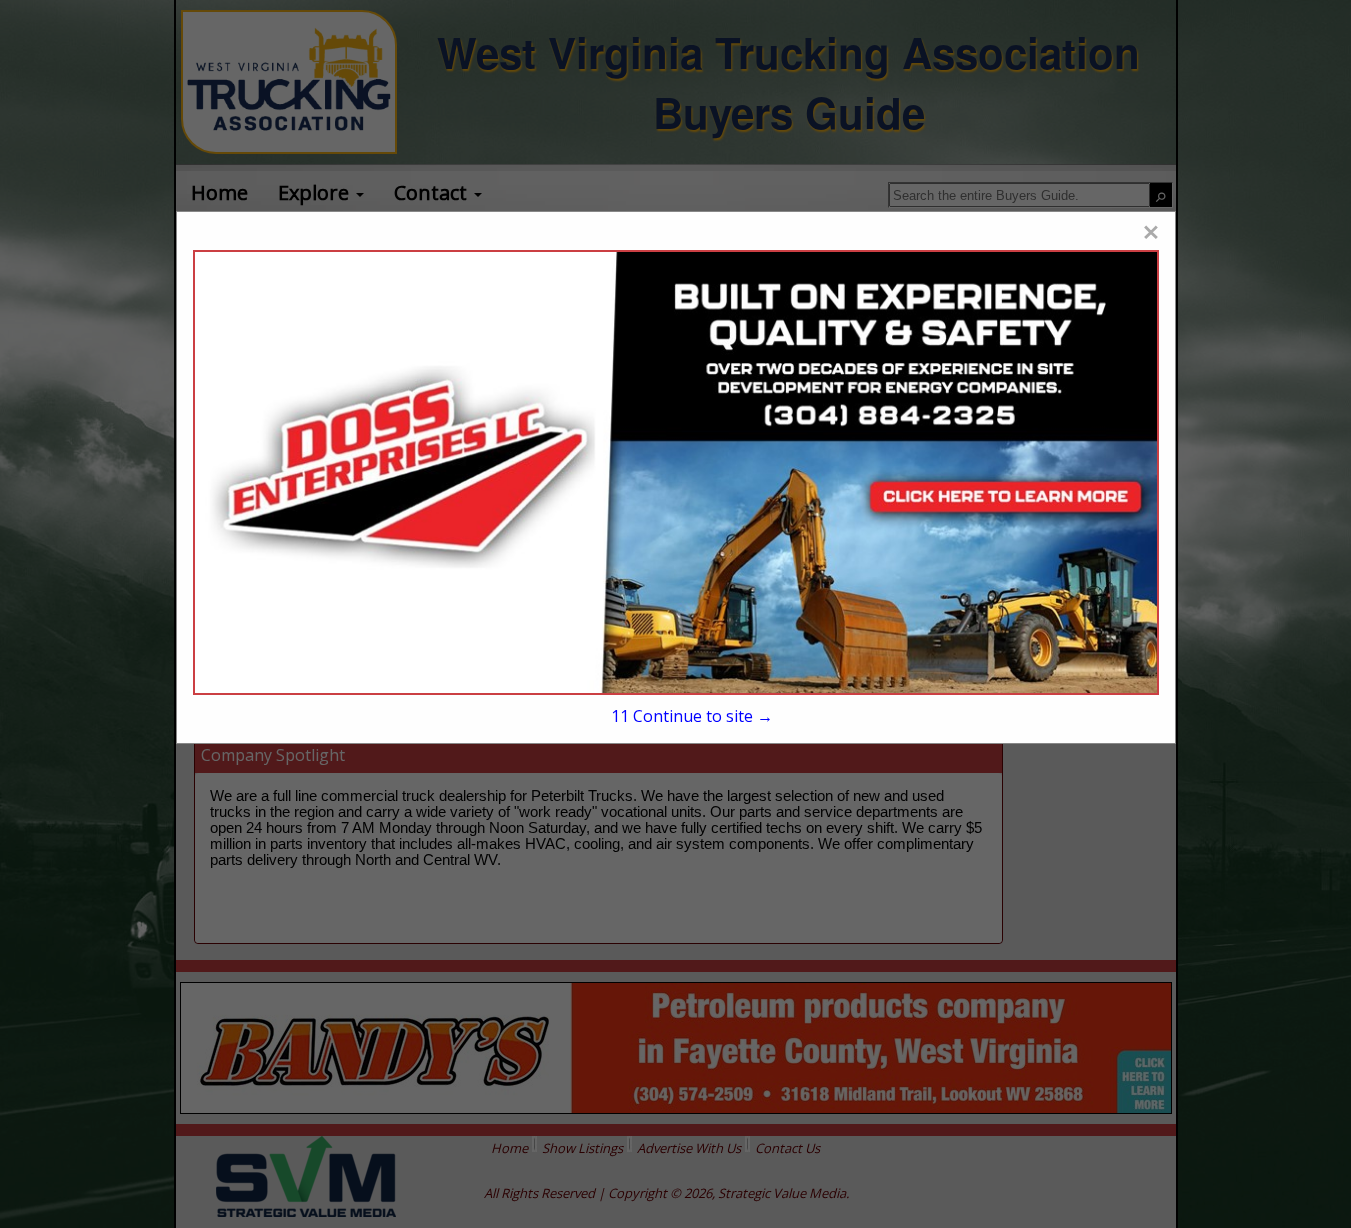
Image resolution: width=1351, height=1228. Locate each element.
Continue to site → (692, 716)
